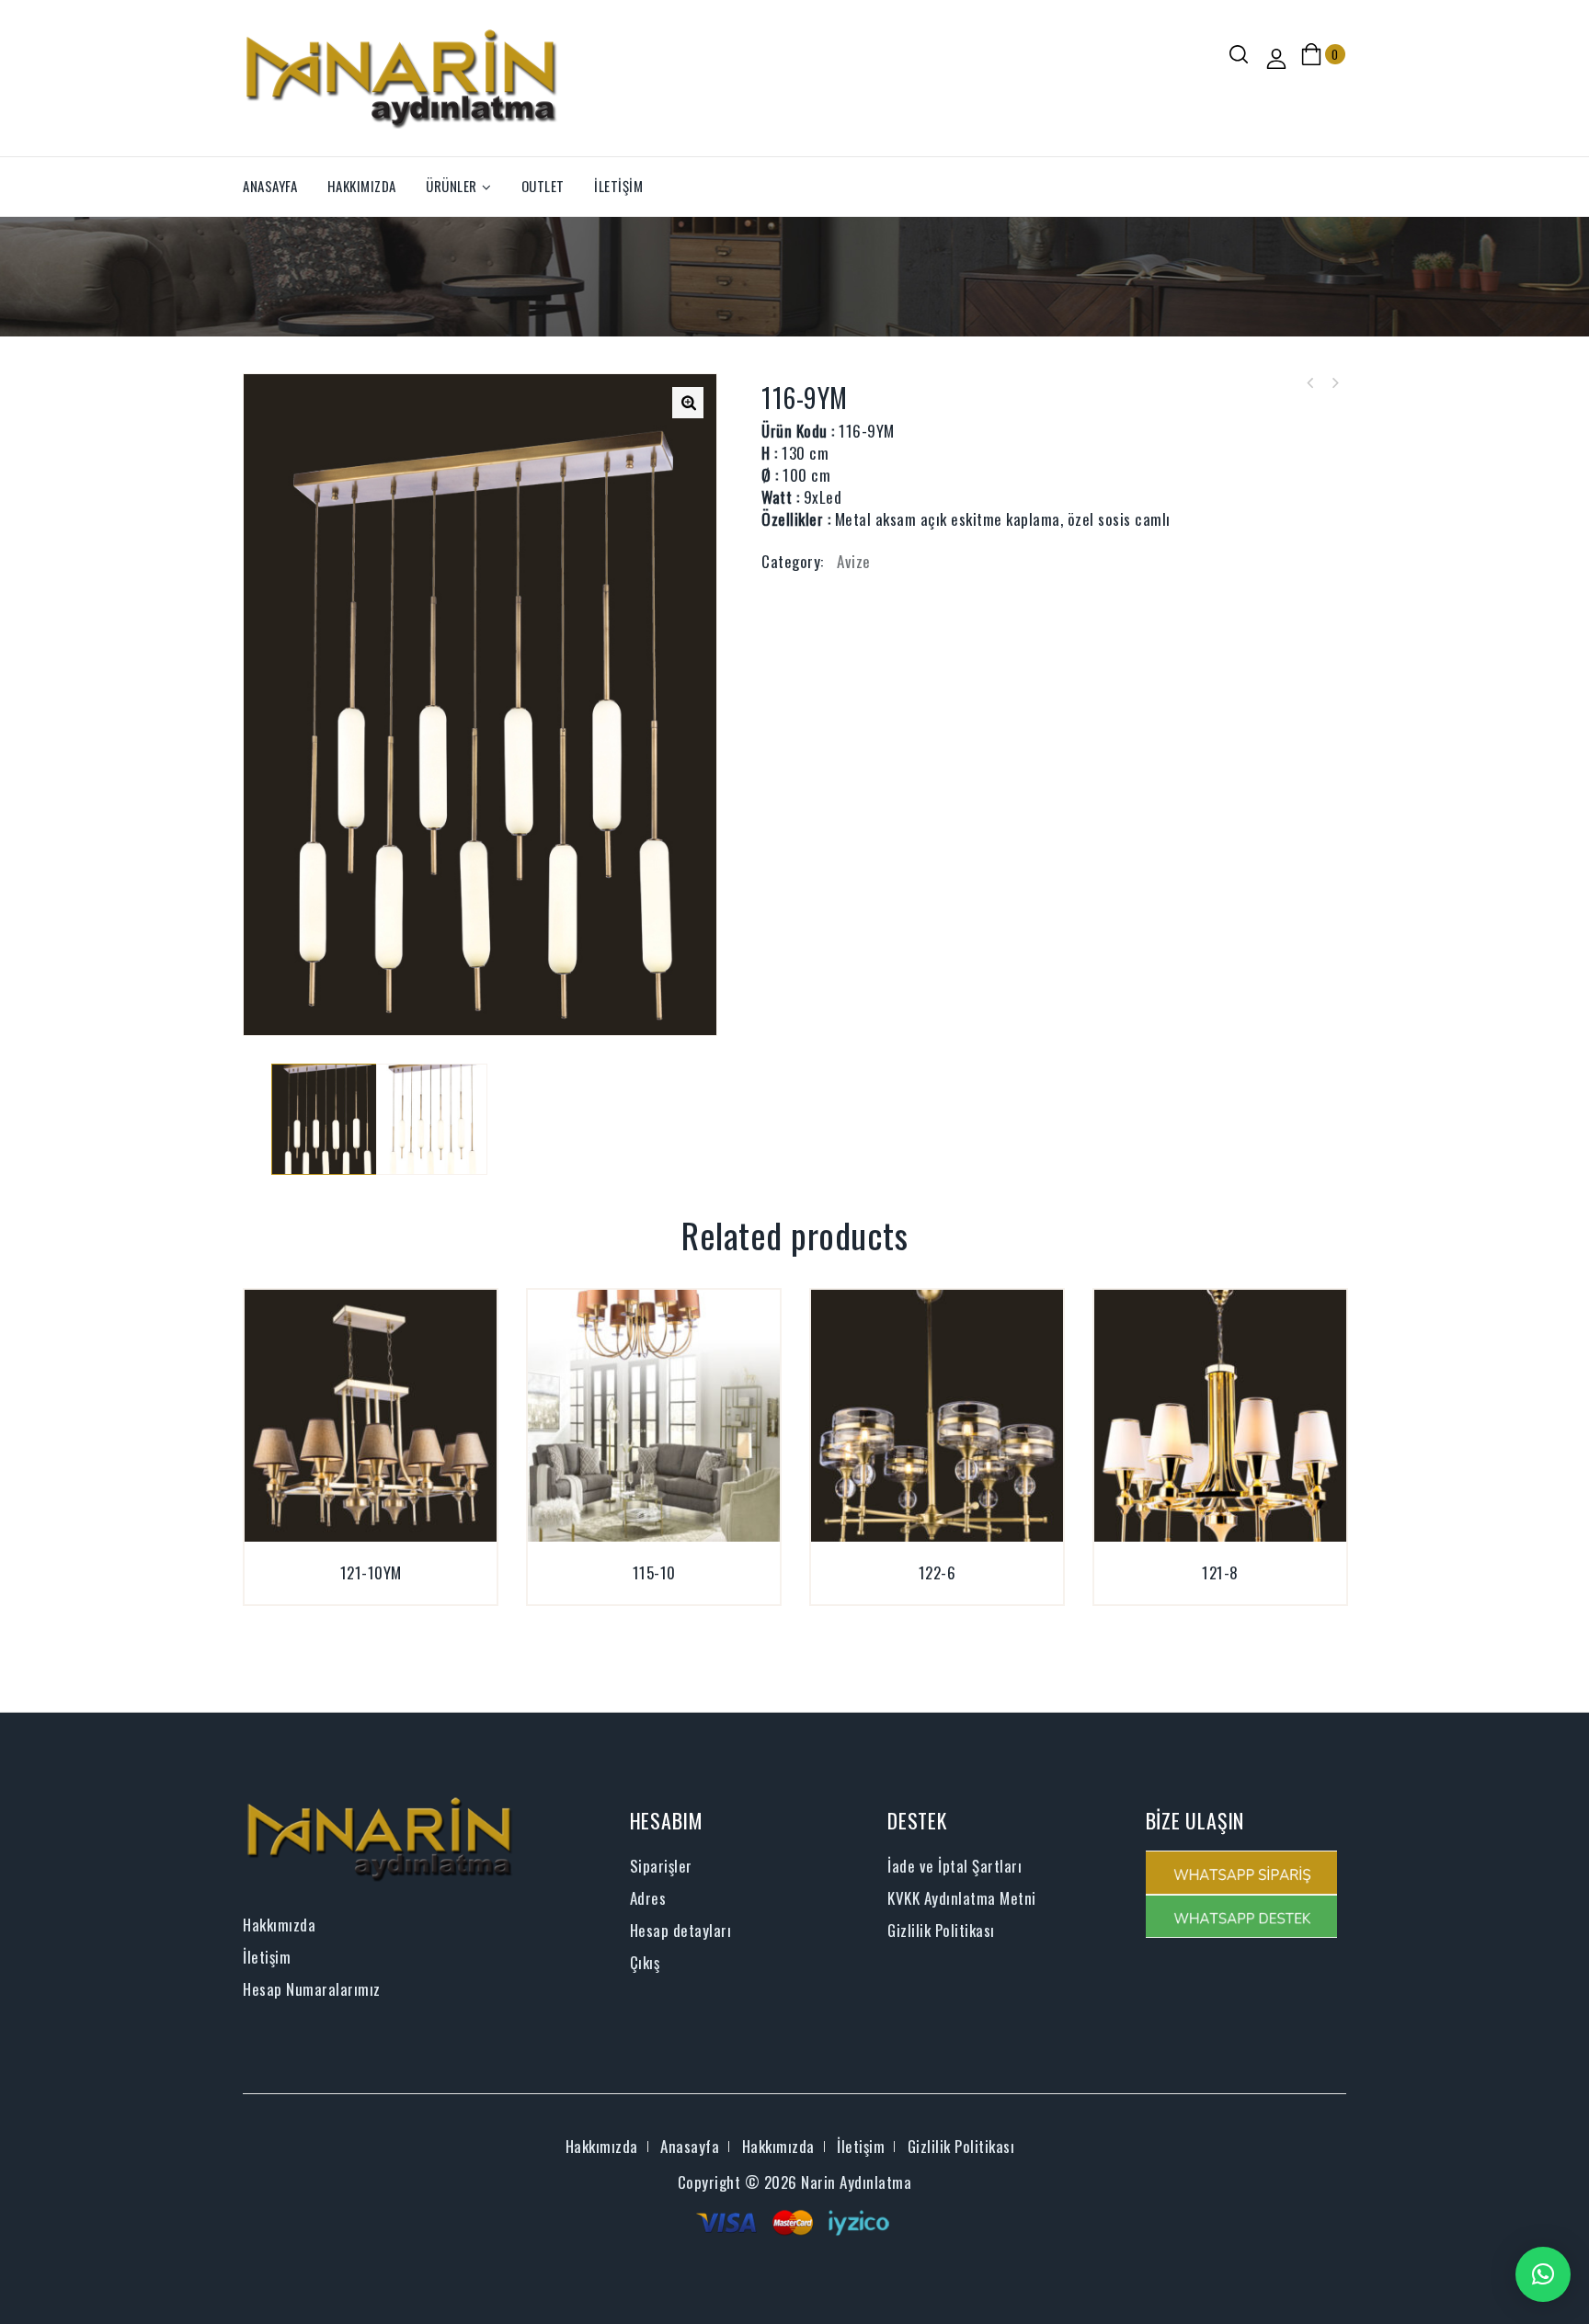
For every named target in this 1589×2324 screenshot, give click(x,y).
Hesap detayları (681, 1930)
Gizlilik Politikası (941, 1930)
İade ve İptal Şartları (955, 1866)
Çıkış (645, 1962)
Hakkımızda (362, 186)
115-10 (1310, 383)
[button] (1543, 2274)
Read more (349, 1594)
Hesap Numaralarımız (312, 1989)
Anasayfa (270, 186)
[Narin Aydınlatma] (402, 76)
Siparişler (661, 1866)
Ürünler (452, 186)
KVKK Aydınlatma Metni (962, 1898)
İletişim (618, 186)
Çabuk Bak (392, 1594)
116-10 (1334, 383)
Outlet (543, 186)
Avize (854, 561)
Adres (648, 1898)
